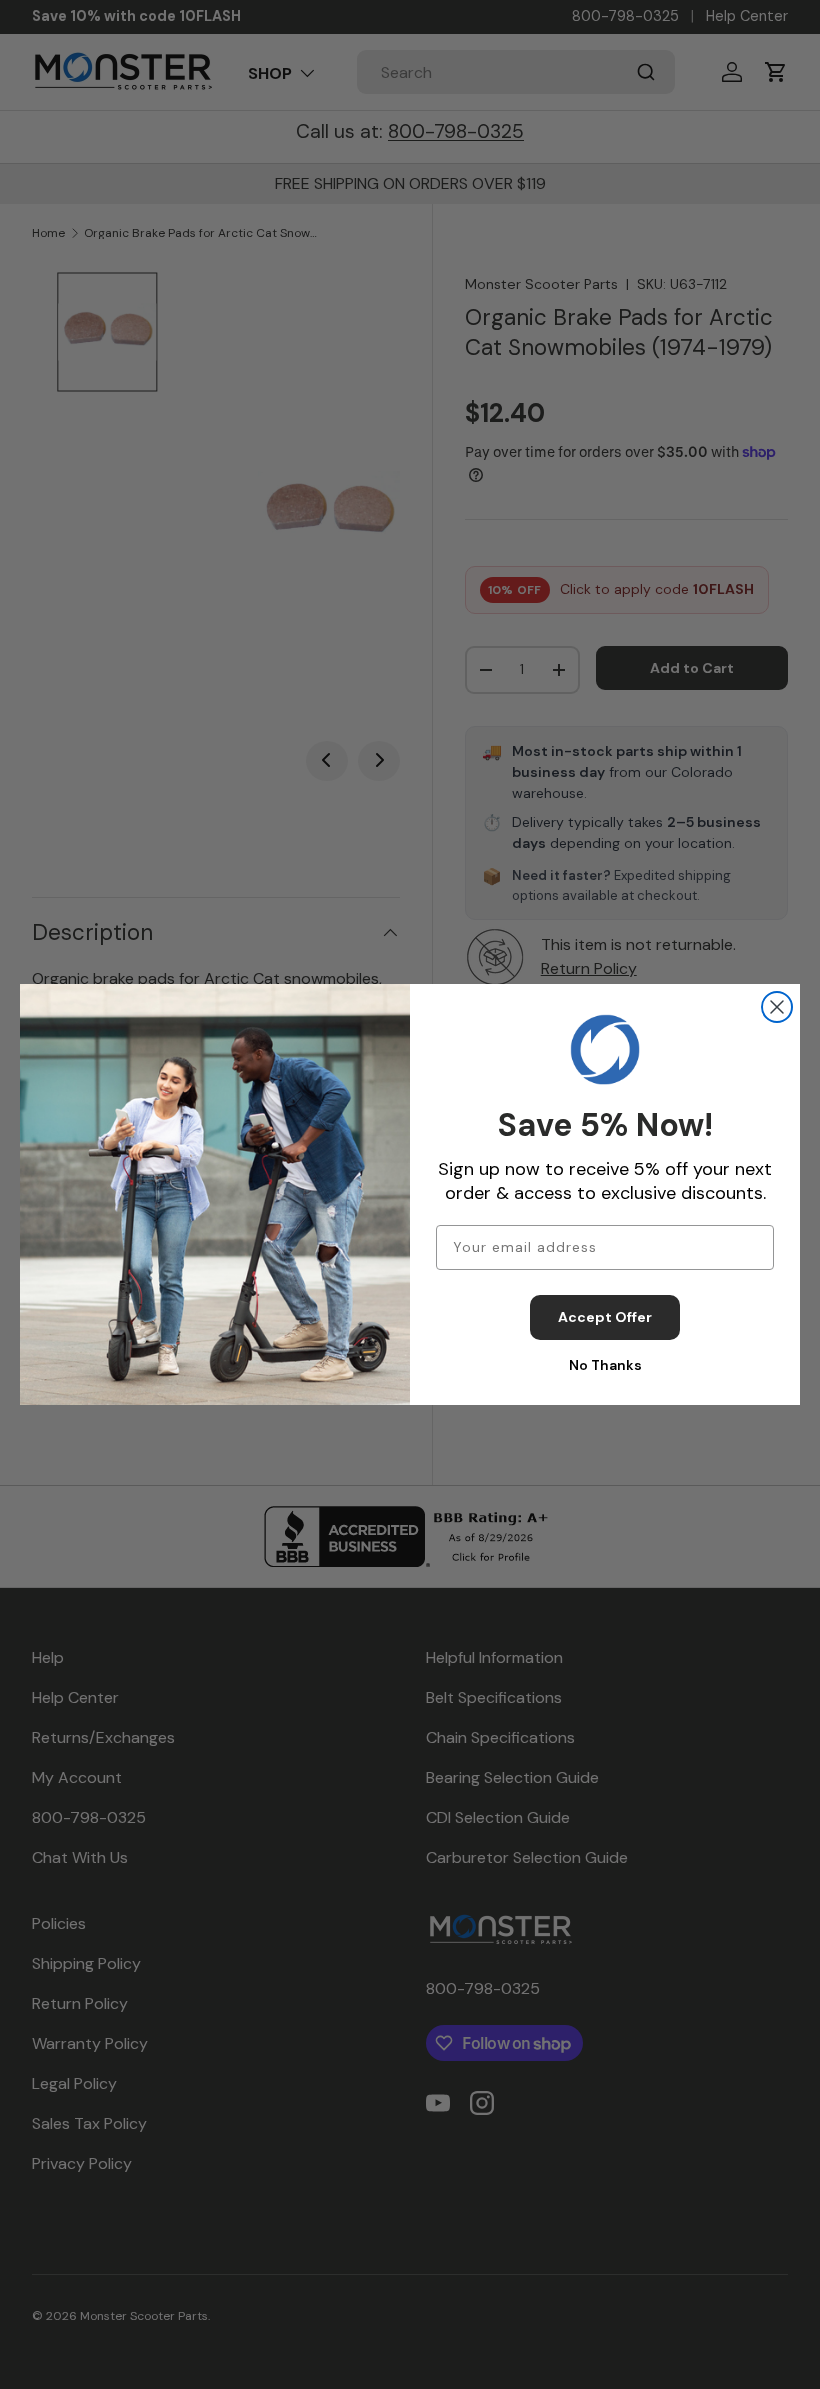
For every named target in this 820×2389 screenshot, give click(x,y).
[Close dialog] (777, 1007)
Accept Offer (605, 1317)
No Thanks (605, 1365)
